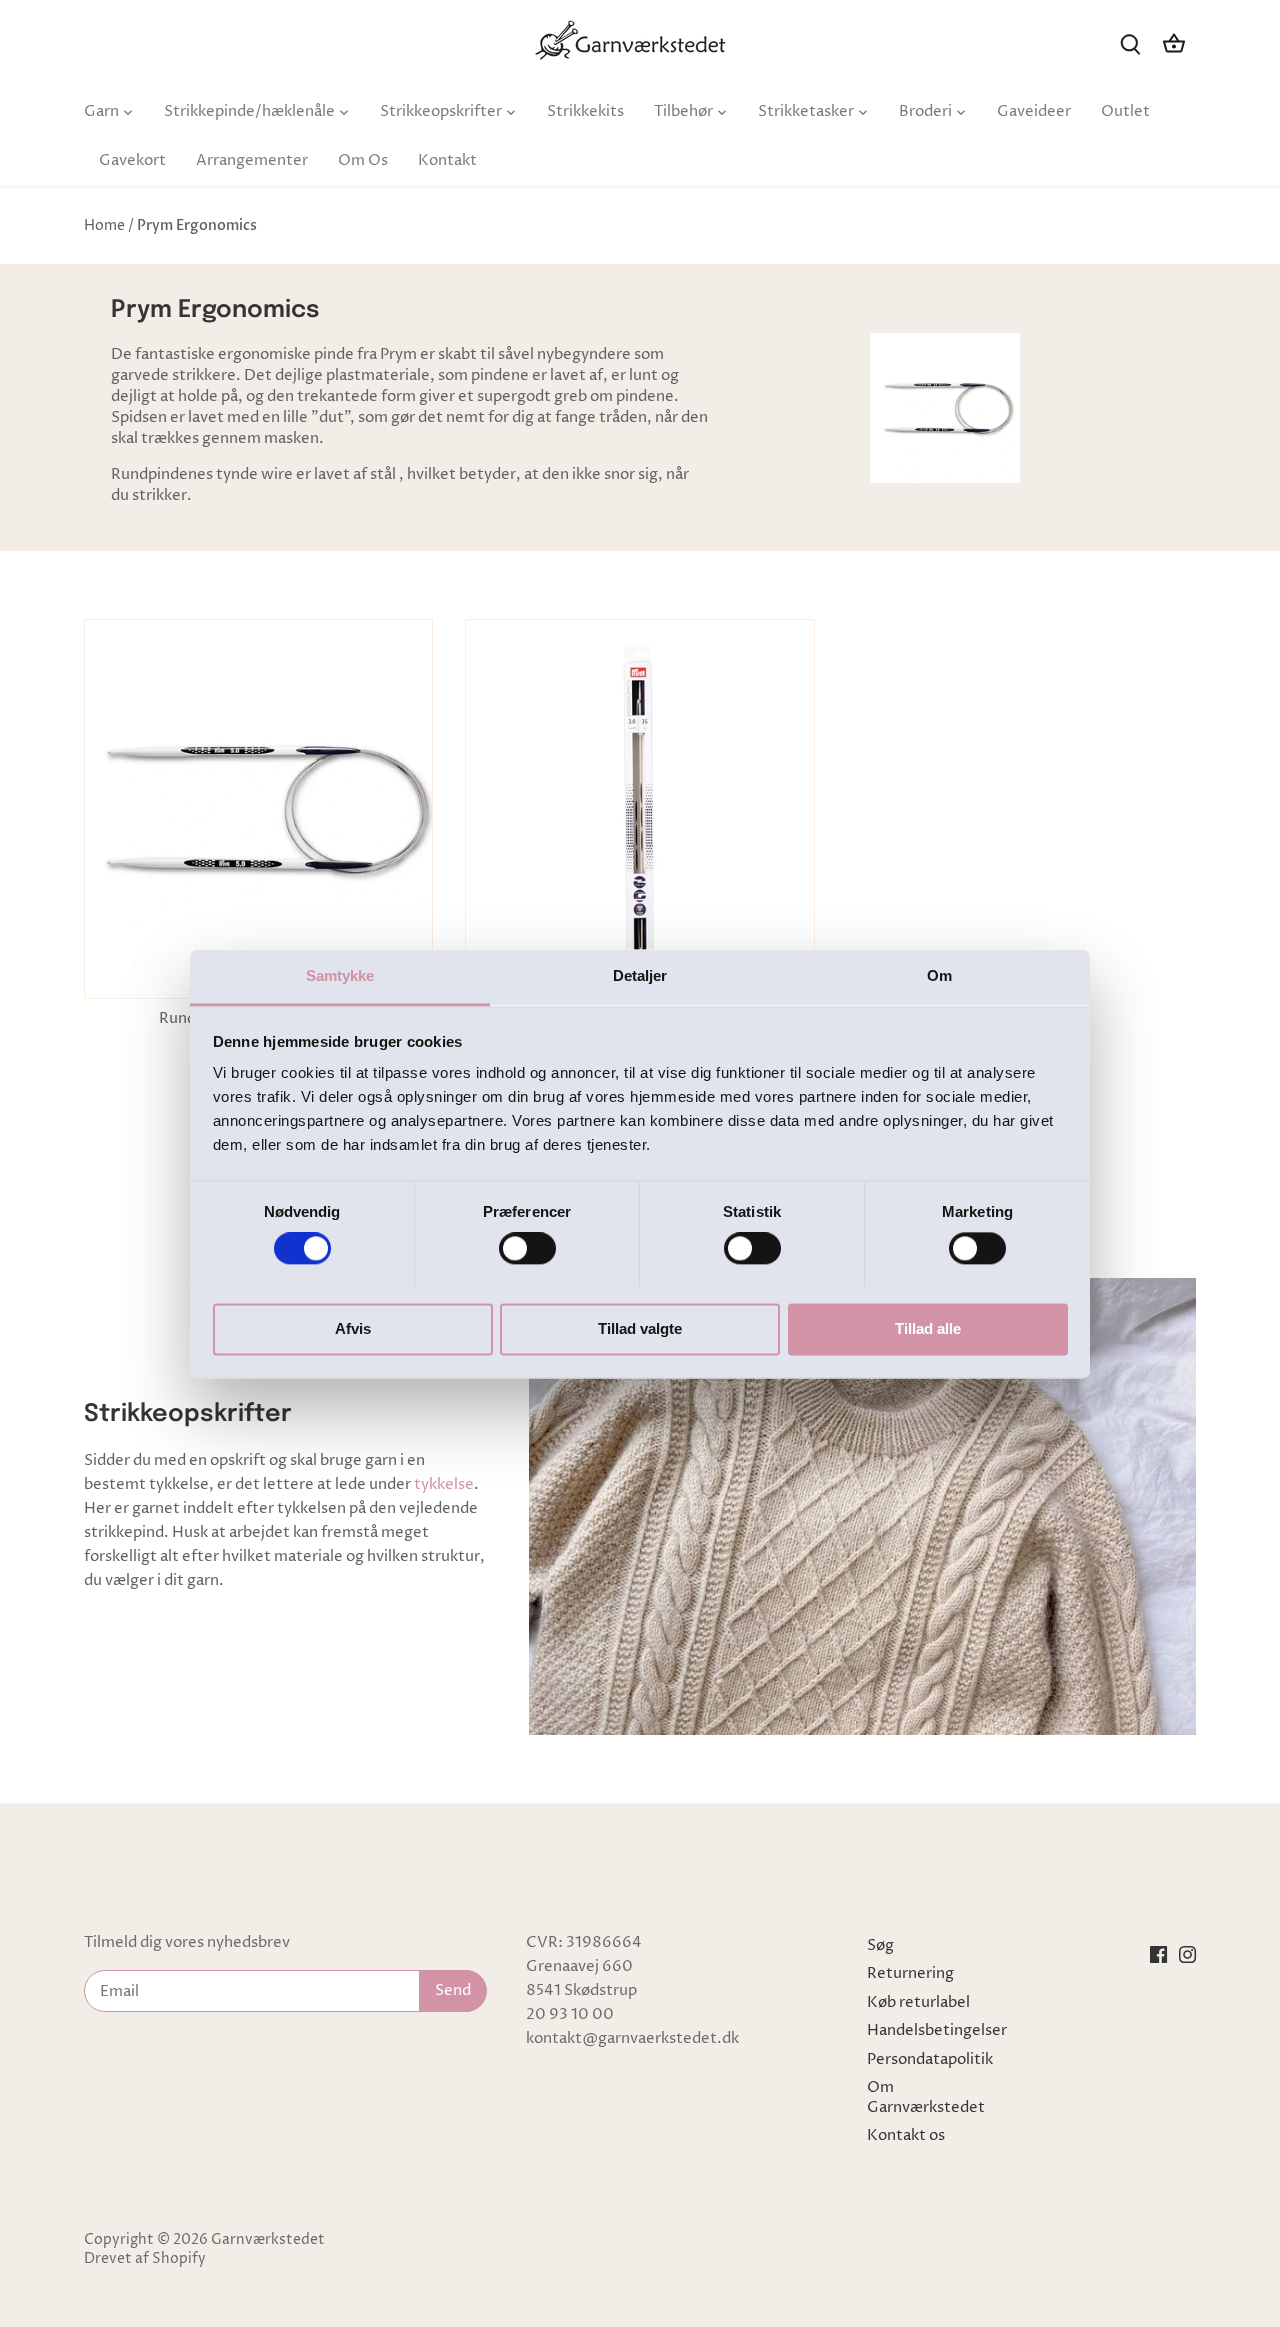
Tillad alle (928, 1328)
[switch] (527, 1248)
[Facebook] (1158, 1955)
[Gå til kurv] (1174, 43)
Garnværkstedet (268, 2240)
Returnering (910, 1973)
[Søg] (1130, 43)
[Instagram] (1187, 1955)
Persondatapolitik (930, 2059)
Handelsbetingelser (937, 2030)
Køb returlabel (918, 2002)
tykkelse (444, 1484)
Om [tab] (939, 975)
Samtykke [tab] (340, 975)
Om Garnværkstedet (926, 2097)
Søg (880, 1945)
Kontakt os (906, 2135)
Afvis (353, 1328)
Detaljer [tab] (640, 975)
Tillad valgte (640, 1328)
